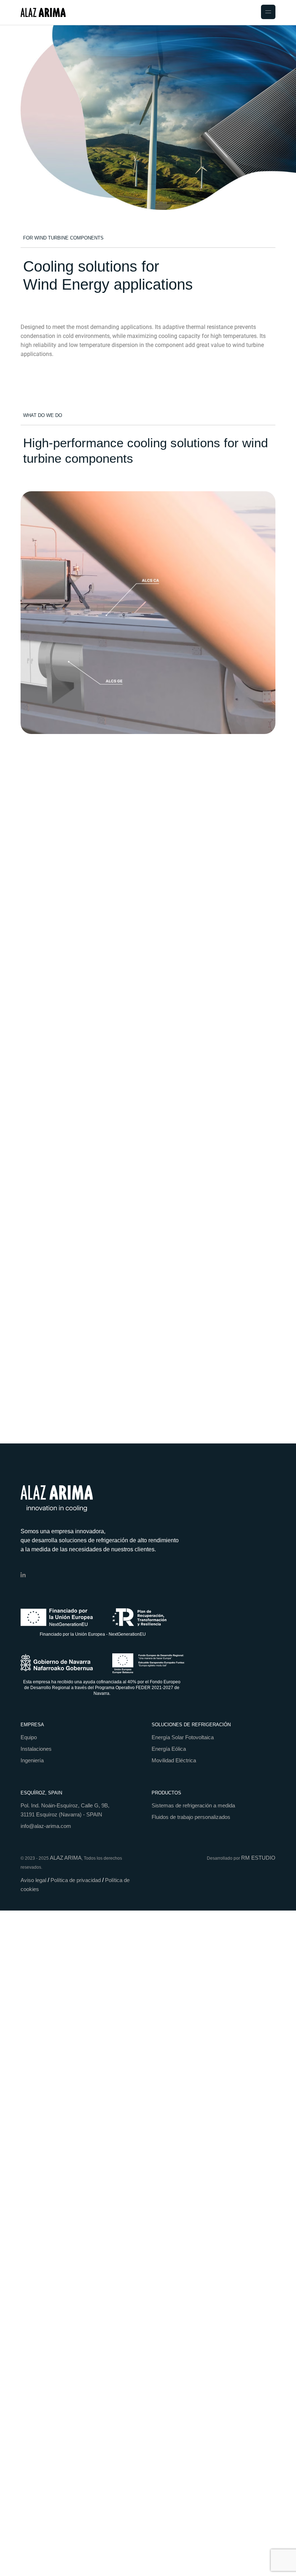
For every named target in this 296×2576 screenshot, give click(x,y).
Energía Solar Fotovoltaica (183, 1737)
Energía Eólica (169, 1749)
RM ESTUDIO (258, 1858)
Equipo (29, 1737)
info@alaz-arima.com (46, 1826)
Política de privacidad (76, 1880)
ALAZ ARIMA (66, 1858)
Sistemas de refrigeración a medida (193, 1805)
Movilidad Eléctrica (174, 1760)
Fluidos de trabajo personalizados (191, 1817)
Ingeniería (32, 1760)
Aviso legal (33, 1880)
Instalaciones (36, 1749)
